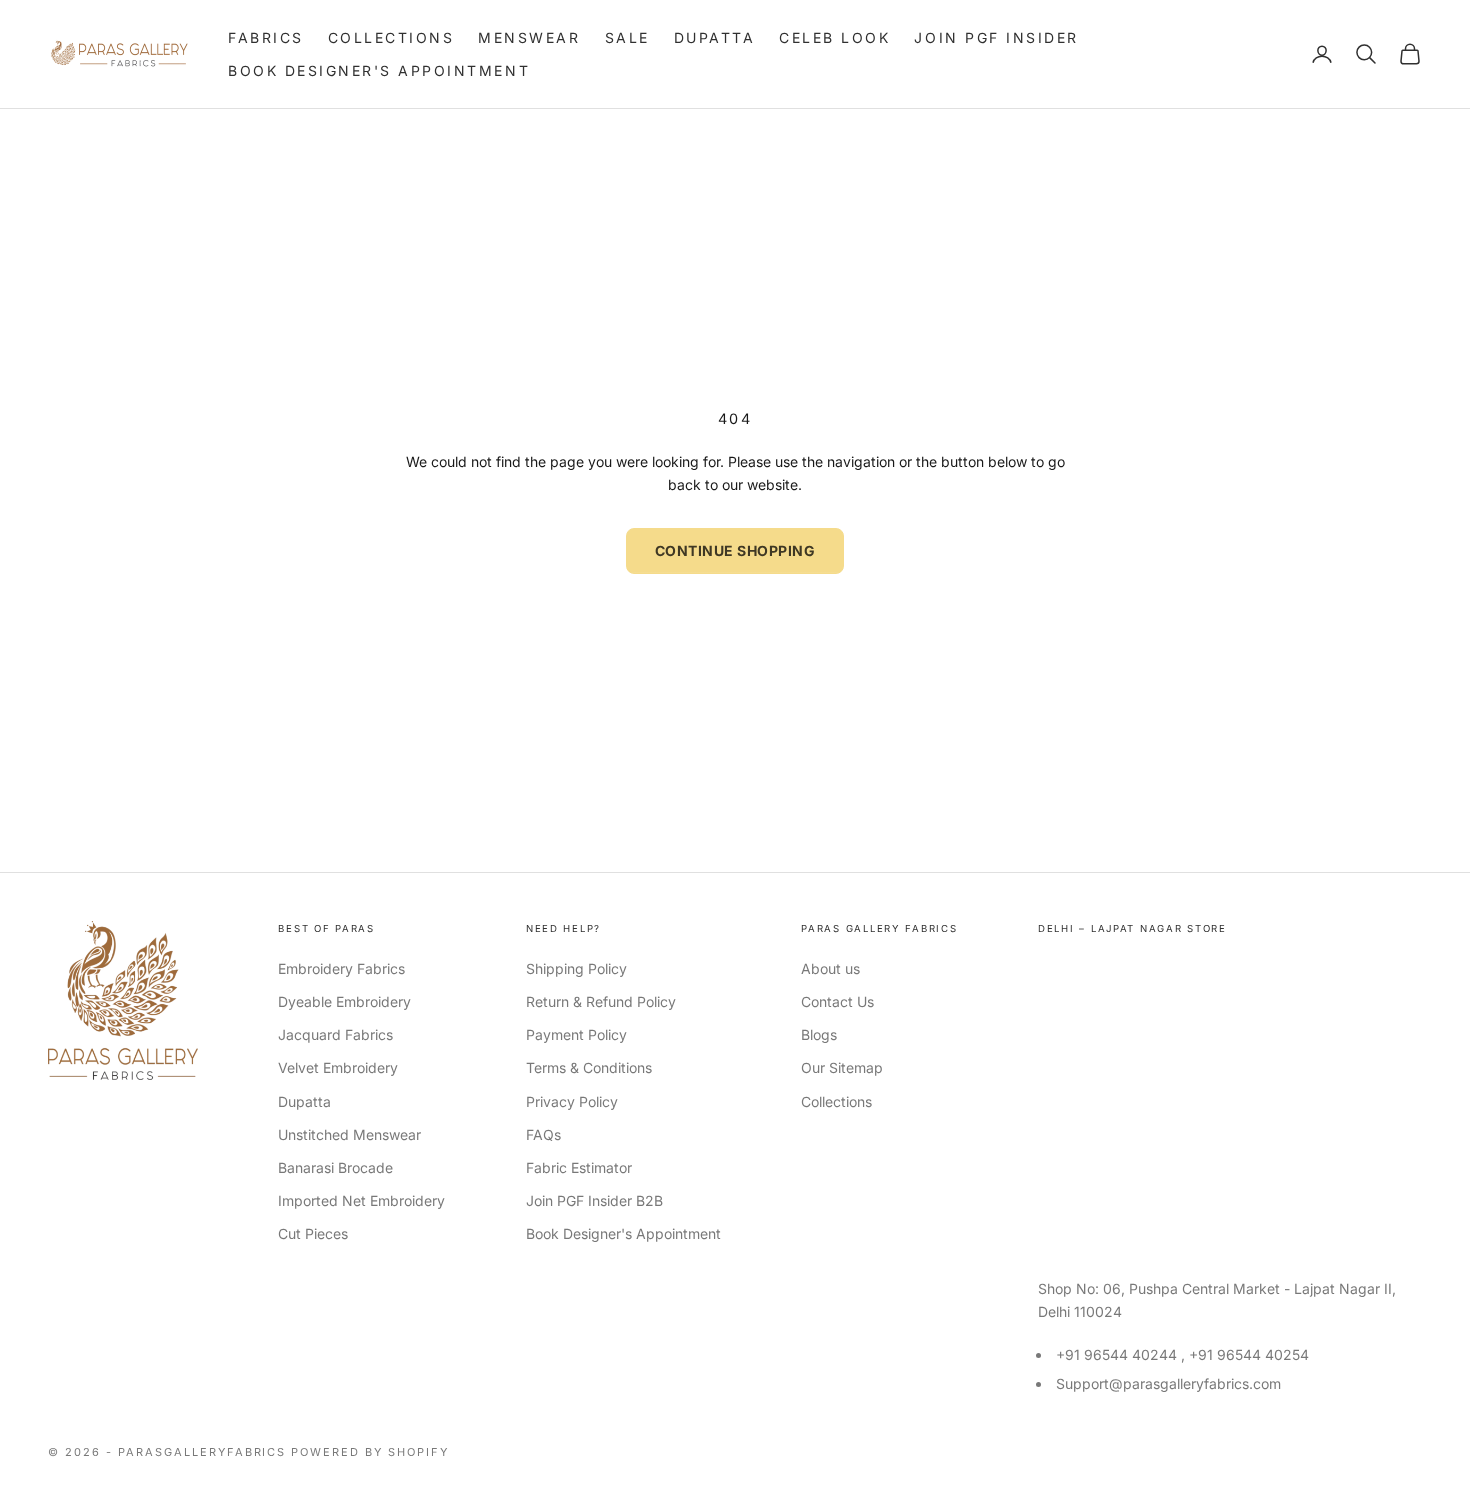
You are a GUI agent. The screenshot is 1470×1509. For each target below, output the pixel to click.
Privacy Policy (572, 1101)
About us (830, 968)
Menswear (529, 37)
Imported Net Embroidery (361, 1200)
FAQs (543, 1134)
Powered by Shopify (370, 1452)
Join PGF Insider (996, 37)
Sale (627, 37)
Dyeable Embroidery (344, 1001)
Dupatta (715, 37)
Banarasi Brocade (335, 1167)
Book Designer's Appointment (379, 70)
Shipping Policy (576, 968)
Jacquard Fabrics (335, 1034)
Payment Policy (576, 1034)
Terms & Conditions (589, 1067)
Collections (391, 37)
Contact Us (837, 1001)
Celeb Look (834, 37)
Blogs (819, 1034)
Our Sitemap (842, 1067)
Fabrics (266, 37)
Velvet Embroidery (338, 1067)
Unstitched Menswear (349, 1134)
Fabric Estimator (579, 1167)
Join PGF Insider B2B (594, 1200)
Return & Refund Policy (601, 1001)
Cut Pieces (313, 1233)
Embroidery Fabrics (341, 968)
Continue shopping (735, 550)
